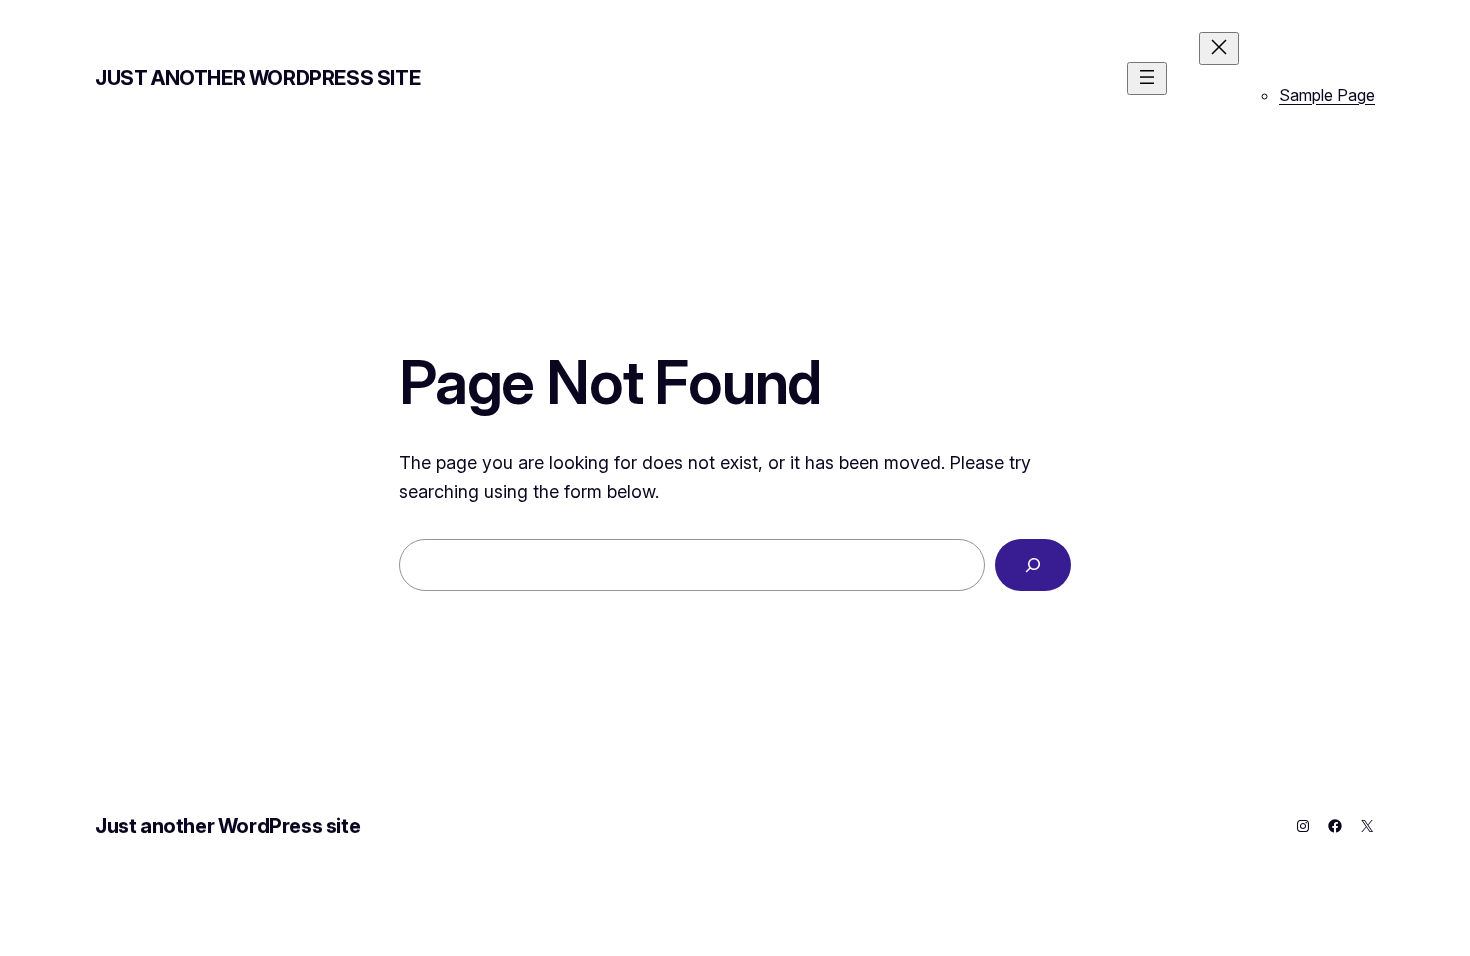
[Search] (1033, 565)
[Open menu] (1147, 78)
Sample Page (1327, 95)
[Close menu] (1219, 48)
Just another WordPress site (257, 78)
